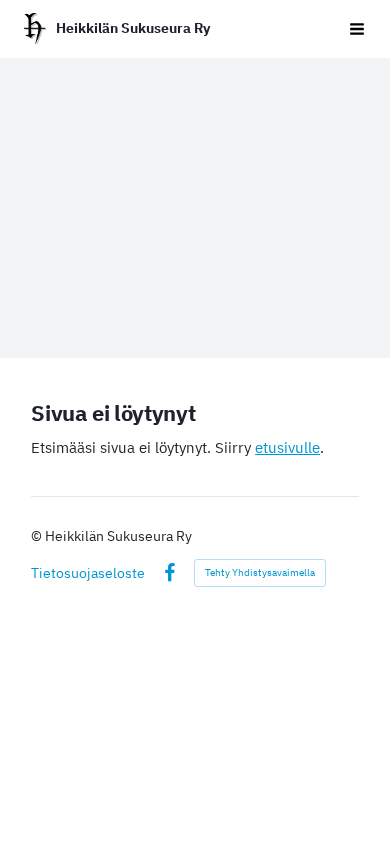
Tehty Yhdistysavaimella (260, 572)
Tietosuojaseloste (88, 573)
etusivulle (287, 447)
